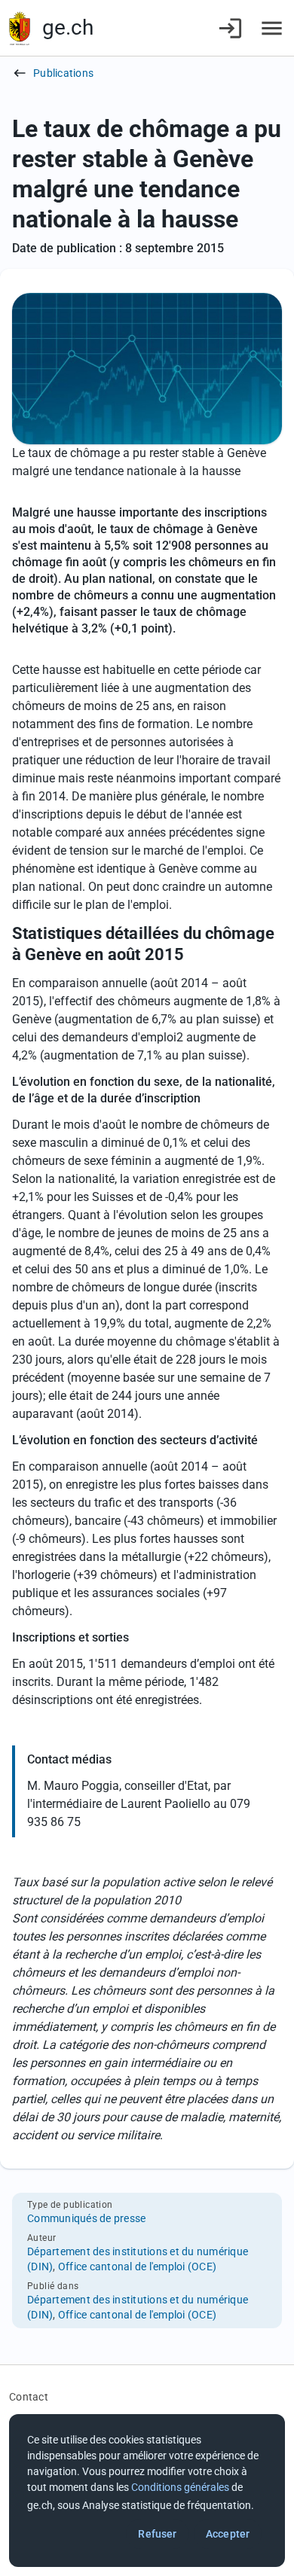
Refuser (157, 2534)
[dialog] (147, 2491)
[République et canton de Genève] (20, 28)
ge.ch (68, 27)
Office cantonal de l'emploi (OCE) (137, 2267)
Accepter (228, 2534)
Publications (63, 73)
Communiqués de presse (86, 2218)
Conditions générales (180, 2487)
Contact (29, 2397)
